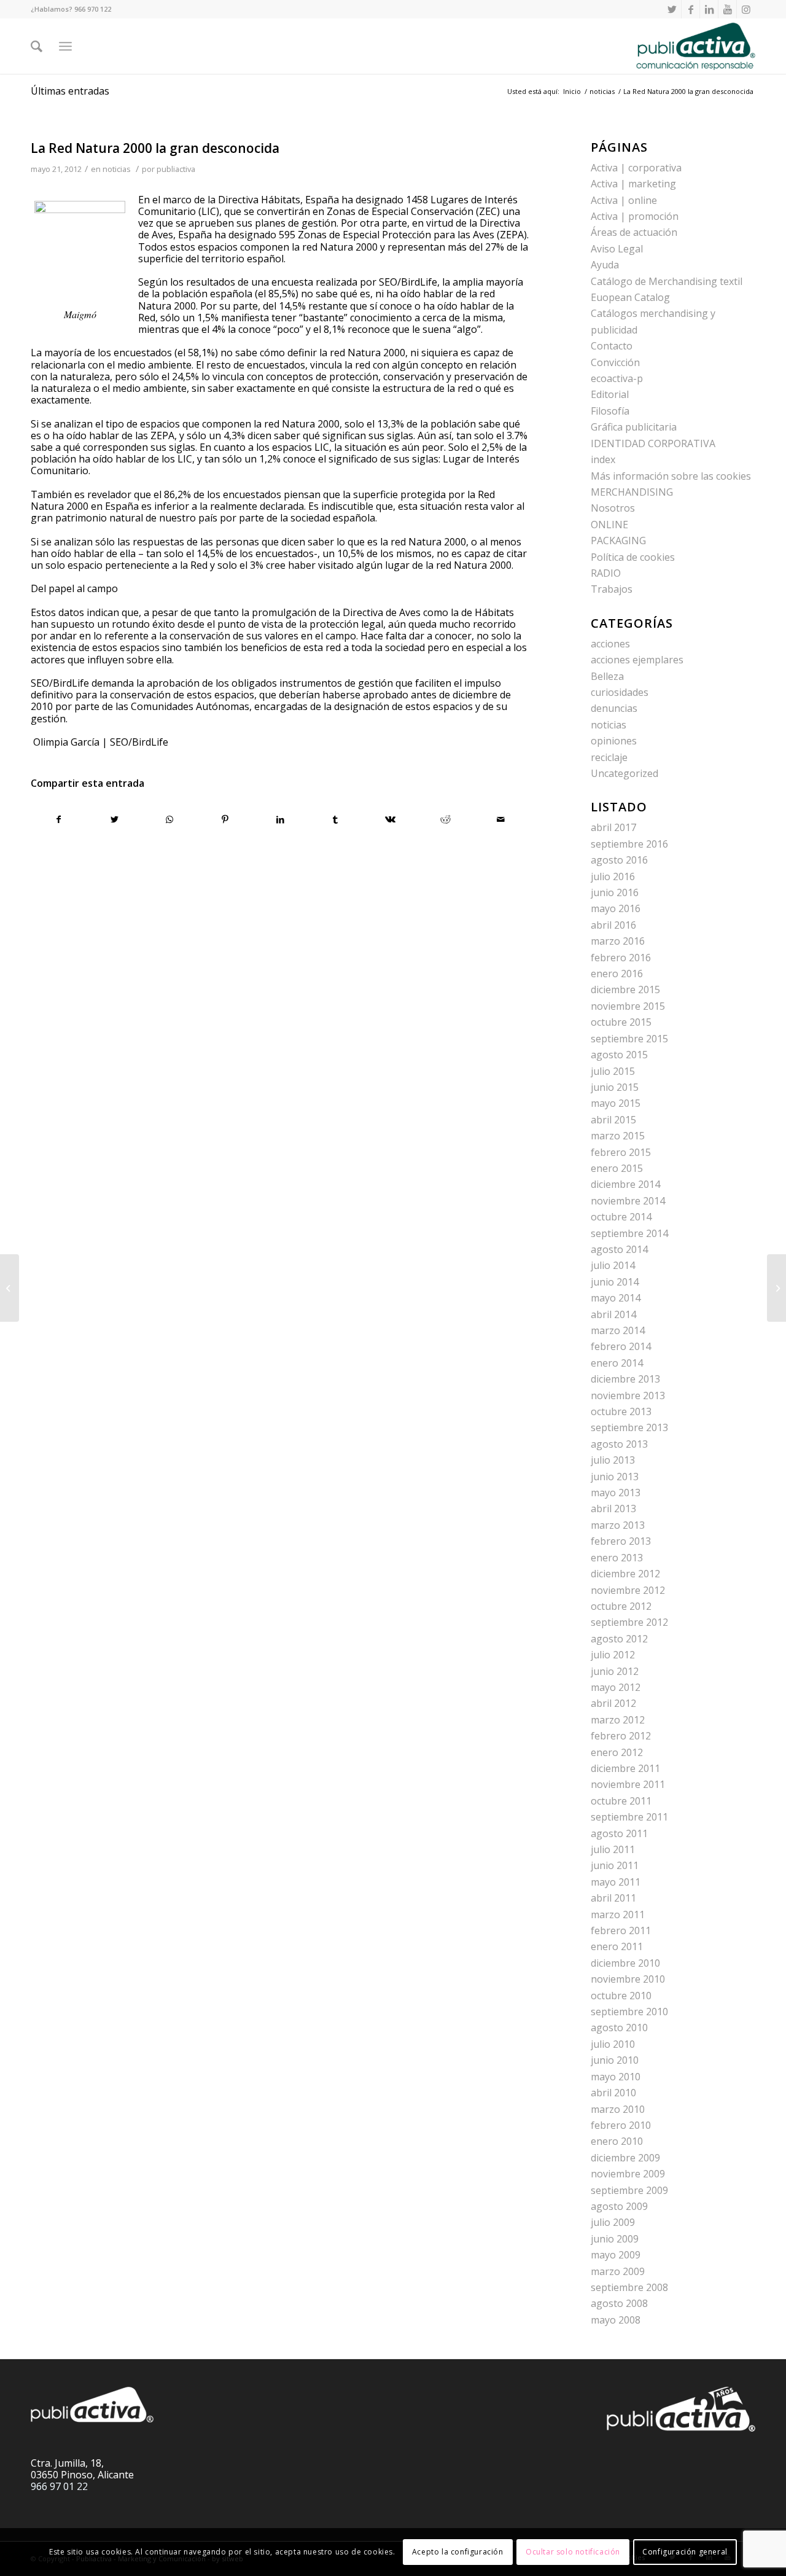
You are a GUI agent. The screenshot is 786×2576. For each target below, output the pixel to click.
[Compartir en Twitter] (115, 819)
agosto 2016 (619, 860)
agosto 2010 (619, 2028)
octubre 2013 (621, 1411)
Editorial (610, 394)
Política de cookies (633, 557)
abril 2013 (613, 1509)
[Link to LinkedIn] (709, 9)
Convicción (615, 362)
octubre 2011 (621, 1801)
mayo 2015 (616, 1103)
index (603, 459)
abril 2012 (613, 1703)
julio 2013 (613, 1460)
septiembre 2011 (629, 1817)
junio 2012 (615, 1671)
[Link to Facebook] (691, 9)
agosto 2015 (619, 1055)
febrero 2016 (621, 958)
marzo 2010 (618, 2109)
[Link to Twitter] (672, 9)
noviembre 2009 (628, 2174)
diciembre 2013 (625, 1379)
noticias (117, 169)
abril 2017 (613, 827)
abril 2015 (613, 1120)
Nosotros (613, 508)
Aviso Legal (617, 249)
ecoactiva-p (617, 378)
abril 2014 (613, 1314)
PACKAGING (618, 541)
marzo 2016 (618, 941)
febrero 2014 (621, 1346)
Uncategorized (625, 773)
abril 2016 (613, 925)
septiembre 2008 (629, 2287)
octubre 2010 (621, 1996)
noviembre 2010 (628, 1979)
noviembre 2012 (628, 1590)
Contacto (612, 346)
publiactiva (176, 169)
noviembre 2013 (628, 1395)
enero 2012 (617, 1752)
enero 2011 (617, 1946)
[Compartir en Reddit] (446, 819)
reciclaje (609, 757)
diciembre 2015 (625, 989)
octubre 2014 (621, 1217)
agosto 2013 (619, 1444)
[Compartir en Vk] (391, 819)
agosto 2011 (619, 1833)
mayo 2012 (616, 1687)
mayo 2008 (616, 2320)
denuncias (614, 708)
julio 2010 (613, 2044)
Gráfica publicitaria (634, 427)
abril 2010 (613, 2093)
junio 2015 (615, 1087)
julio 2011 (613, 1849)
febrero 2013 (621, 1541)
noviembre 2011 (628, 1784)
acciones (610, 644)
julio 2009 (613, 2222)
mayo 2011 (616, 1882)
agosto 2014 (619, 1249)
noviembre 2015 (628, 1006)
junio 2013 (615, 1477)
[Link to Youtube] (727, 9)
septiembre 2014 (629, 1233)
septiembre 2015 (629, 1039)
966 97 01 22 (59, 2486)
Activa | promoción (635, 216)
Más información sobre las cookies (671, 476)
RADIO (606, 573)
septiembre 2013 (629, 1427)
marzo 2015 (618, 1136)
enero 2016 (617, 974)
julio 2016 (613, 876)
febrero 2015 (621, 1152)
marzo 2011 (618, 1914)
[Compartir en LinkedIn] (280, 819)
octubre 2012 (621, 1606)
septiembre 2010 (629, 2012)
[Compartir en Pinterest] (225, 819)
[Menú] (65, 46)
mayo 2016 (616, 908)
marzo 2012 (618, 1720)
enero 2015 (617, 1168)
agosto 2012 (619, 1639)
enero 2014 (617, 1363)
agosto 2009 (619, 2206)
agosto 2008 (619, 2303)
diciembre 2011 (625, 1768)
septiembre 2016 (629, 844)
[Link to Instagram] (746, 9)
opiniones (614, 741)
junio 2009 (615, 2239)
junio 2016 (615, 892)
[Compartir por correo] (501, 819)
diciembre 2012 (625, 1574)
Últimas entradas (70, 91)
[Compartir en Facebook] (59, 819)
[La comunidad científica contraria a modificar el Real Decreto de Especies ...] (10, 1288)
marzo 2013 (618, 1525)
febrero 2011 (621, 1930)
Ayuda (605, 265)
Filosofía (610, 411)
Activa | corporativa (636, 168)
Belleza (607, 676)
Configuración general (685, 2552)
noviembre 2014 (628, 1201)
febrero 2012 (621, 1736)
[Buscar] (37, 46)
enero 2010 (617, 2141)
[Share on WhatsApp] (170, 819)
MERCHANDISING (632, 492)
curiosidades (620, 692)
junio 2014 (615, 1282)
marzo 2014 (618, 1330)
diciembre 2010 (625, 1963)
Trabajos (612, 589)
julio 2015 (613, 1071)
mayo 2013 (616, 1493)
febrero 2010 (621, 2125)
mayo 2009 (616, 2255)
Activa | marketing (633, 184)
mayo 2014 (616, 1298)
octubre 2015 (621, 1022)
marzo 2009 (618, 2271)
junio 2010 (615, 2060)
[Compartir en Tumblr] (336, 819)
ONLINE (609, 525)
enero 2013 (617, 1558)
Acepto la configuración (458, 2552)
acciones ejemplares (637, 660)
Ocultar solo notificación (573, 2552)
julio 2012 (613, 1655)
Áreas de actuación (634, 232)
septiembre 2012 (629, 1622)
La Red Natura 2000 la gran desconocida (155, 148)
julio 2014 (613, 1265)
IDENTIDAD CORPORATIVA (653, 443)
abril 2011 (613, 1898)
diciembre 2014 (625, 1184)
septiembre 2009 (629, 2190)
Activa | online (624, 200)
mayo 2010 (616, 2077)
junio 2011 (615, 1865)
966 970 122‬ (93, 9)
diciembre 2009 (625, 2158)
